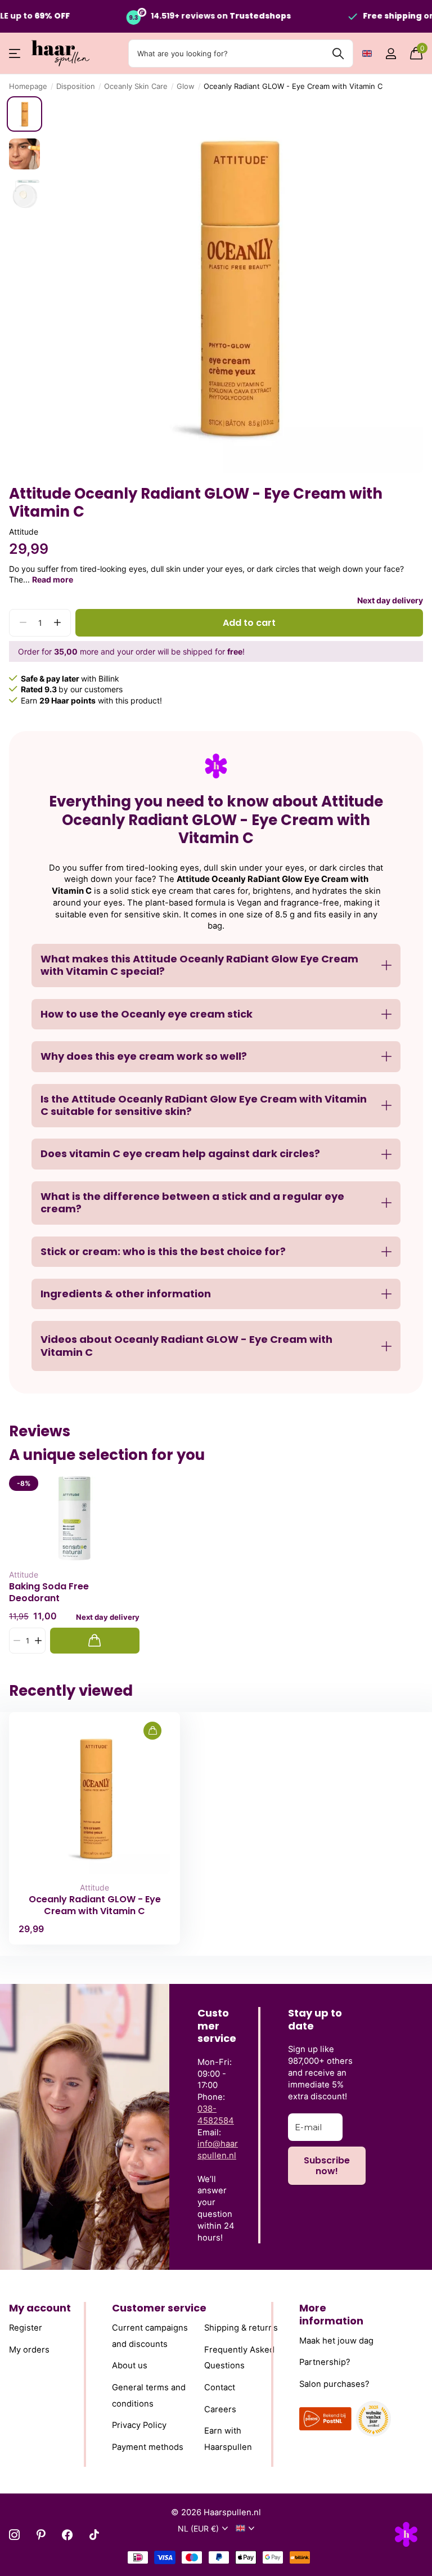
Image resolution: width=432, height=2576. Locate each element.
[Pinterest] (41, 2535)
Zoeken (338, 53)
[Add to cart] (95, 1641)
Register (26, 2328)
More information (331, 2314)
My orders (29, 2350)
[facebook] (67, 2535)
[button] (57, 623)
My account (40, 2308)
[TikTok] (94, 2535)
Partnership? (325, 2362)
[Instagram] (14, 2535)
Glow (186, 86)
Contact (220, 2387)
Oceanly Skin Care (136, 86)
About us (130, 2366)
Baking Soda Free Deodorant (49, 1592)
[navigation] (24, 114)
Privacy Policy (139, 2425)
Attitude (24, 532)
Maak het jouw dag (336, 2341)
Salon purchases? (334, 2384)
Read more (53, 579)
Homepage (28, 86)
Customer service (159, 2308)
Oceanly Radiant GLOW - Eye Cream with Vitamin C (95, 1905)
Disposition (76, 86)
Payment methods (148, 2447)
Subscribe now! (327, 2166)
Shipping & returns (241, 2328)
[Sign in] (391, 54)
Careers (220, 2409)
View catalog (15, 54)
